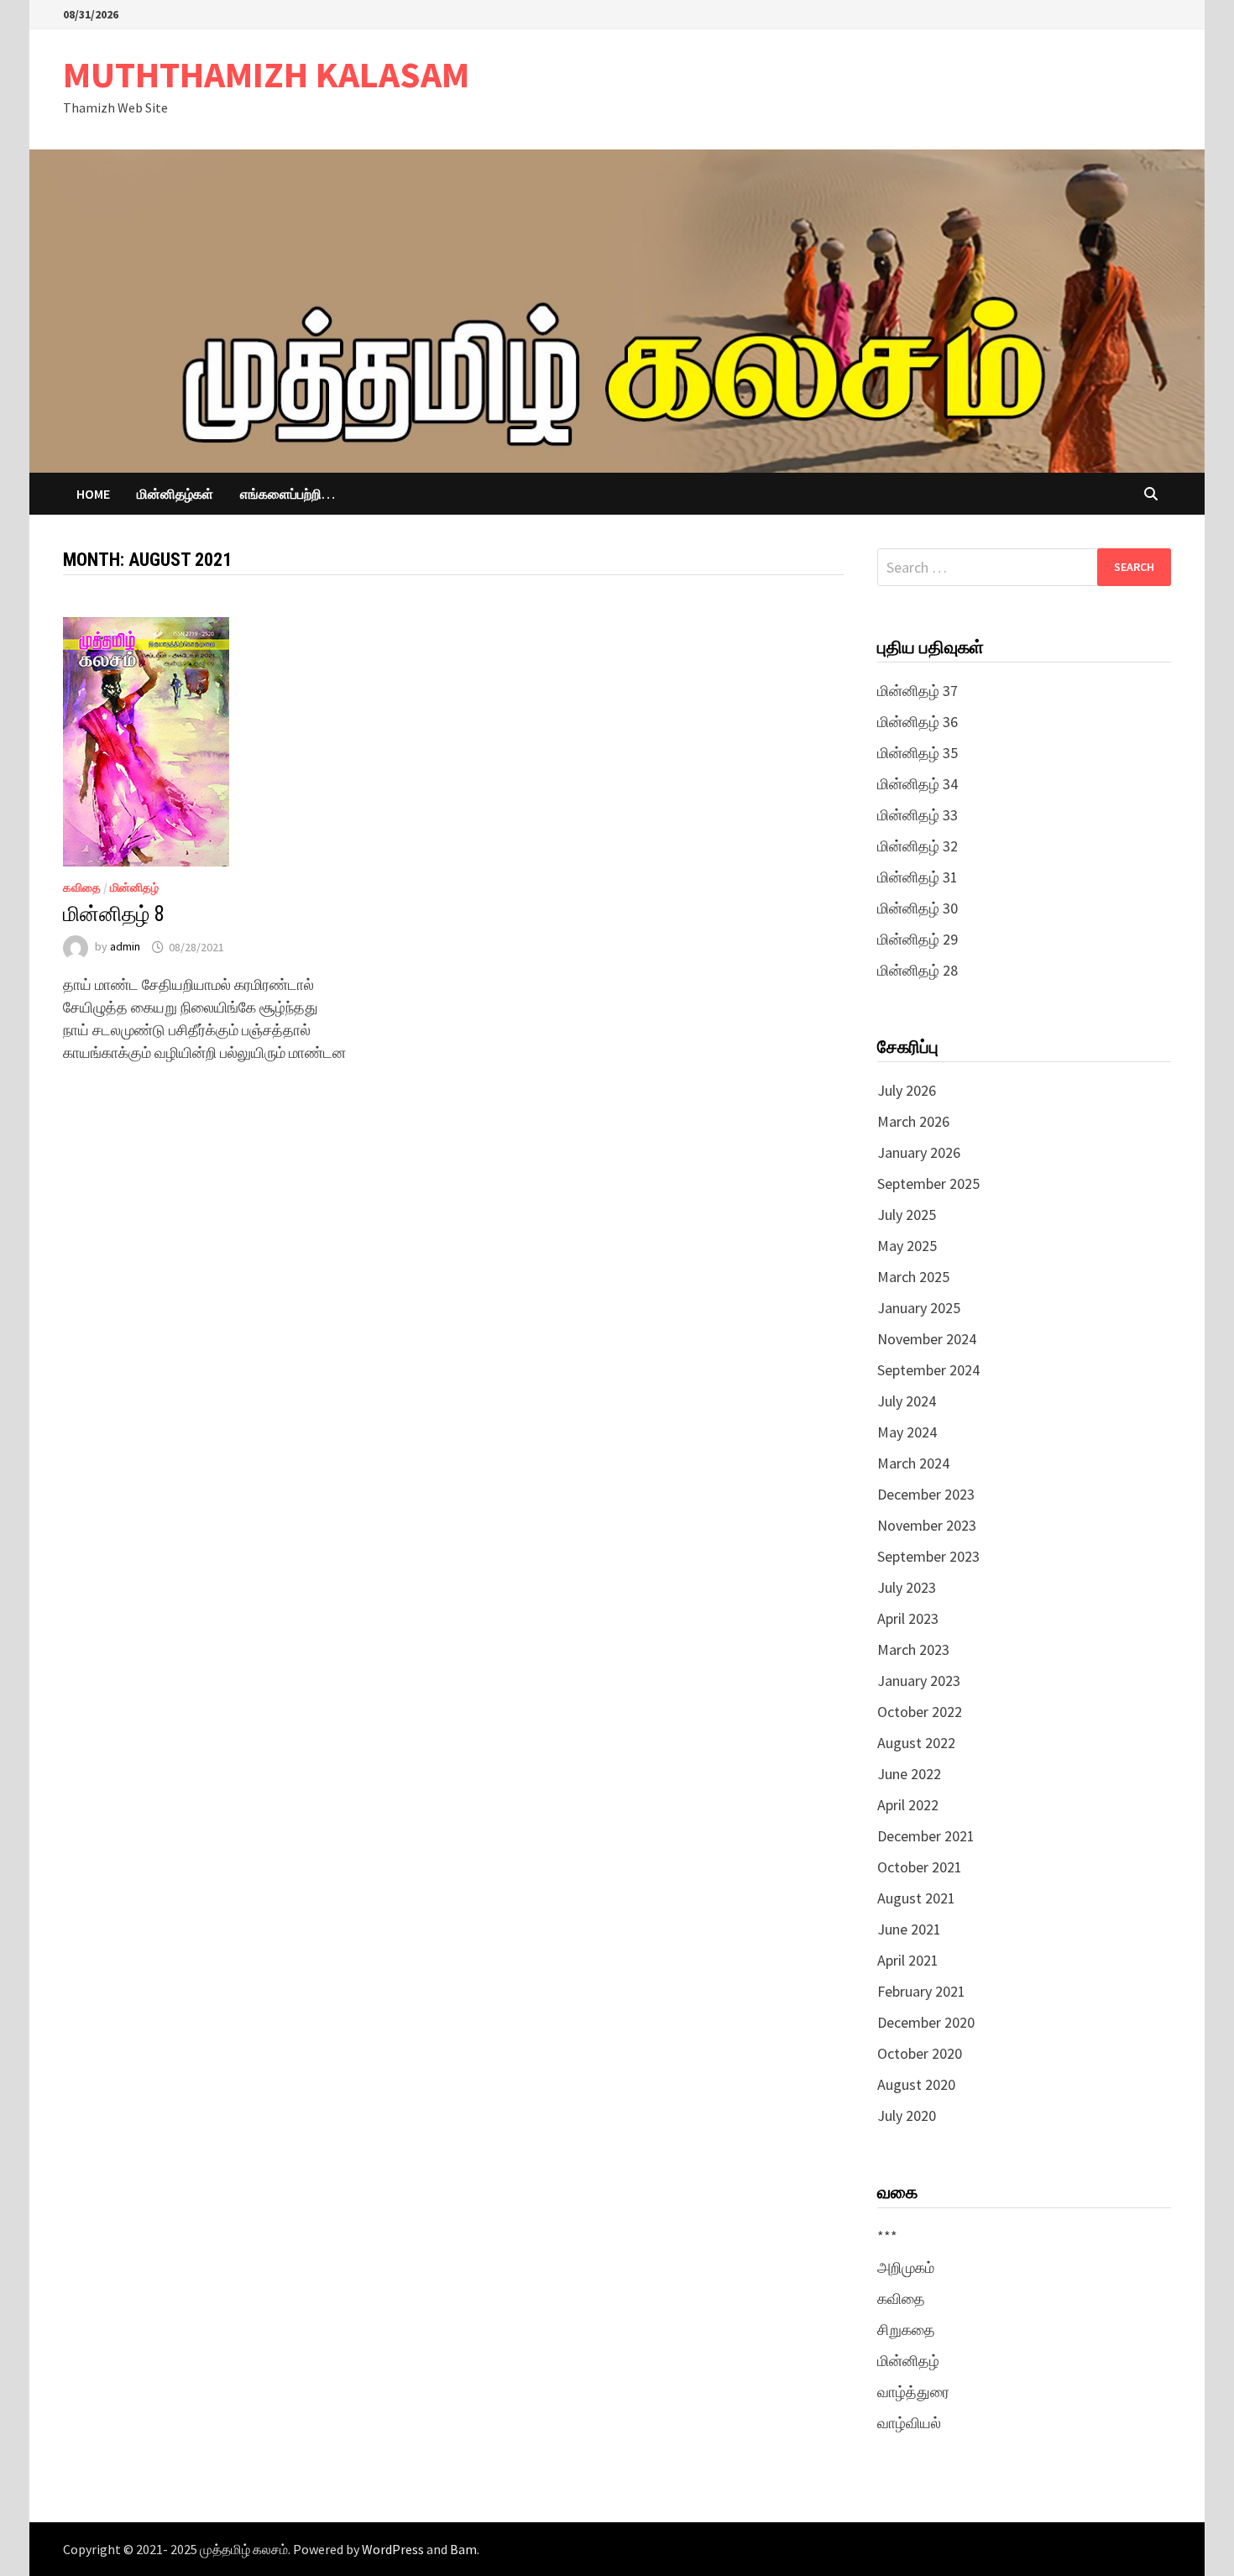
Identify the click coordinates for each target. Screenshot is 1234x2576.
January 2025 (919, 1308)
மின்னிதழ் (134, 887)
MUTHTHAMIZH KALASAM (266, 74)
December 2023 (926, 1494)
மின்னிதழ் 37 (918, 691)
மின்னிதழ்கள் (175, 494)
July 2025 (907, 1215)
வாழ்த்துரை (913, 2392)
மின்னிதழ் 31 (918, 877)
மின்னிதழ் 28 (918, 970)
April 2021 (908, 1960)
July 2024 (907, 1401)
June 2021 (909, 1929)
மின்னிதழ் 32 (918, 846)
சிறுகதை (906, 2330)
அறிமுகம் (906, 2267)
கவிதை (82, 887)
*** (887, 2236)
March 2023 (913, 1649)
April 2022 (908, 1805)
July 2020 (907, 2115)
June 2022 (909, 1774)
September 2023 (928, 1556)
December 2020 (926, 2022)
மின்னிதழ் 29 (918, 939)
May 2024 (907, 1432)
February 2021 (921, 1991)
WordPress (393, 2549)
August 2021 (916, 1898)
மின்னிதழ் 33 (918, 815)
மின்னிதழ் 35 (918, 753)
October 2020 (920, 2053)
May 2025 (907, 1246)
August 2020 (916, 2084)
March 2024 (913, 1463)
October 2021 (920, 1867)
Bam (463, 2549)
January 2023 (919, 1681)
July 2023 (907, 1587)
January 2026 (919, 1152)
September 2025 (928, 1183)
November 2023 (927, 1525)
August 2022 (916, 1743)
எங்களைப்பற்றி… (288, 494)
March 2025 (913, 1277)
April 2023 (908, 1618)
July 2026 (907, 1090)
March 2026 (913, 1121)
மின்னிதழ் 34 (918, 784)
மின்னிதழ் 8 (114, 914)
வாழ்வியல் (909, 2423)
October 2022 (920, 1712)
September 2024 (928, 1370)
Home (93, 494)
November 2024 (927, 1339)
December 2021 (926, 1836)
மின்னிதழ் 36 (918, 722)
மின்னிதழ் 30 (918, 908)
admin (125, 947)
